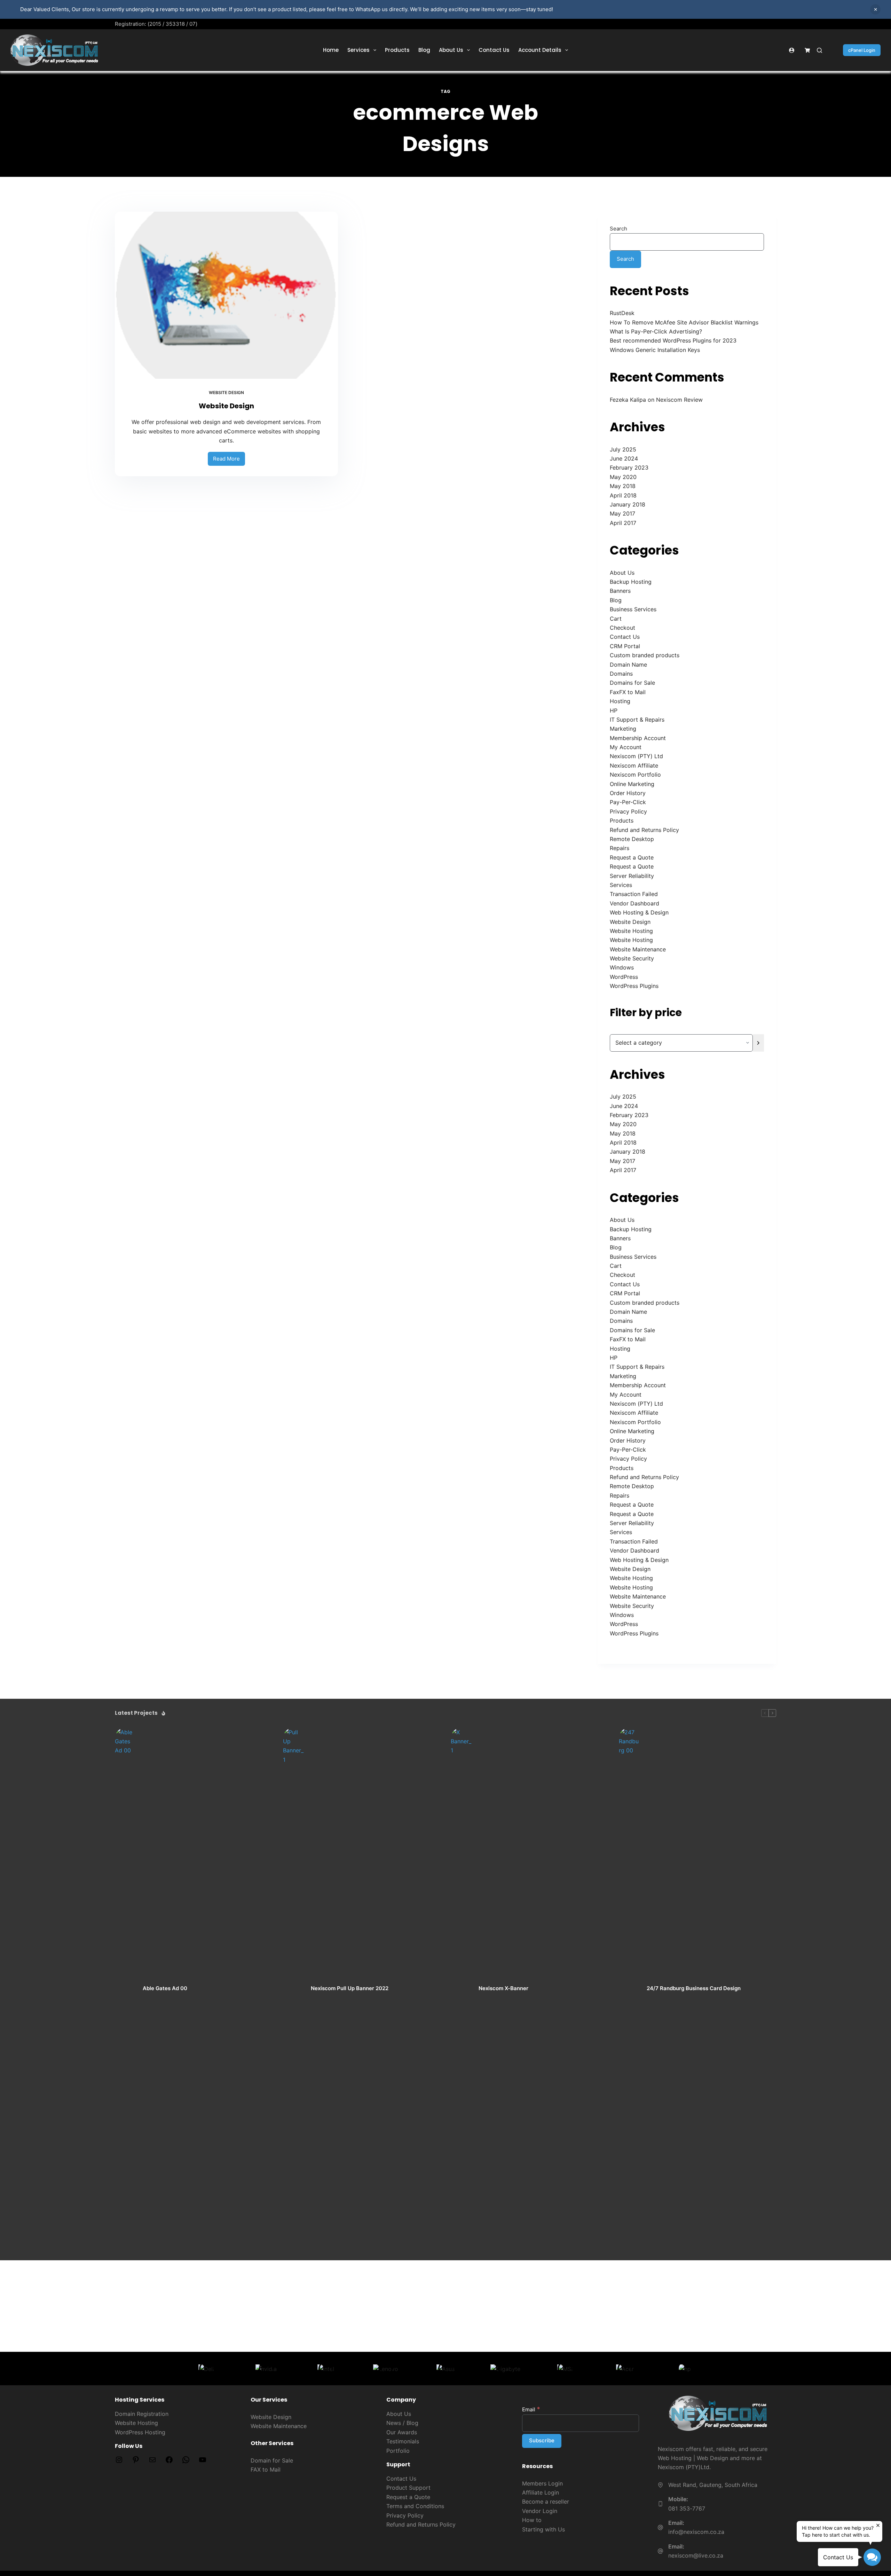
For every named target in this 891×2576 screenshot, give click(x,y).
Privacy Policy (628, 811)
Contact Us (494, 50)
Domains (621, 674)
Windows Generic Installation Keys (655, 350)
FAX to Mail (266, 2469)
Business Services (633, 609)
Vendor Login (540, 2511)
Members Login (542, 2483)
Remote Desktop (632, 839)
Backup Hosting (631, 582)
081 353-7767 (687, 2508)
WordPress (624, 977)
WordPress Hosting (140, 2432)
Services (358, 50)
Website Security (632, 958)
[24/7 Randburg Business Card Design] (629, 1989)
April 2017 (623, 523)
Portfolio (398, 2451)
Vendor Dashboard (634, 903)
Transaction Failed (634, 894)
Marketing (623, 729)
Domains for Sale (632, 683)
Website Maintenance (638, 949)
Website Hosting (631, 931)
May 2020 (623, 477)
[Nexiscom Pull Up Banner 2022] (293, 1989)
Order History (628, 793)
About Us (451, 50)
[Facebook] (169, 2462)
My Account (626, 747)
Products (397, 50)
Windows (622, 967)
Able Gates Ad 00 (165, 1988)
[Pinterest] (136, 2462)
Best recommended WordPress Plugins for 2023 (673, 340)
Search (618, 229)
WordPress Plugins (634, 986)
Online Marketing (632, 784)
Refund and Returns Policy (644, 830)
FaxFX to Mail (628, 692)
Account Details (540, 50)
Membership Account (638, 738)
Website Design (226, 392)
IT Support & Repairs (637, 720)
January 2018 (628, 504)
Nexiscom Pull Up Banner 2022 (350, 1988)
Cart (616, 619)
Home (331, 50)
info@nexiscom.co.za (696, 2532)
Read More (229, 457)
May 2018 (623, 486)
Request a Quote (632, 857)
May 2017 (622, 513)
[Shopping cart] (807, 50)
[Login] (792, 50)
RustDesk (622, 313)
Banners (620, 591)
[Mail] (152, 2462)
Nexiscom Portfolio (635, 775)
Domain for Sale (272, 2460)
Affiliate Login (541, 2492)
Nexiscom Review (679, 400)
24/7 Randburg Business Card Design (694, 1988)
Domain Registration (142, 2414)
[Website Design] (226, 295)
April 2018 (623, 495)
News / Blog (402, 2423)
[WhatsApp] (186, 2462)
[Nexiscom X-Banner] (461, 1989)
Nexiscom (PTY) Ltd (636, 756)
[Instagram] (119, 2462)
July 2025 (623, 449)
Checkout (622, 628)
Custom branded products (645, 655)
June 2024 (624, 458)
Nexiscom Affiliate (634, 765)
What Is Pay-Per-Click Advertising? (656, 331)
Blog (424, 50)
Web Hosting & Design (639, 912)
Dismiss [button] (875, 9)
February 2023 (629, 468)
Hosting (620, 701)
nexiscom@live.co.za (696, 2555)
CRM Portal (625, 646)
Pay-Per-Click (628, 802)
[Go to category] (758, 1043)
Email (531, 2409)
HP (614, 710)
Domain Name (628, 665)
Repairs (620, 848)
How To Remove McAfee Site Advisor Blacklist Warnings (684, 322)
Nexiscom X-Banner (503, 1988)
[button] (872, 2557)
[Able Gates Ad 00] (125, 1989)
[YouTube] (203, 2462)
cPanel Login (862, 50)
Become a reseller (546, 2502)
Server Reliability (632, 876)
